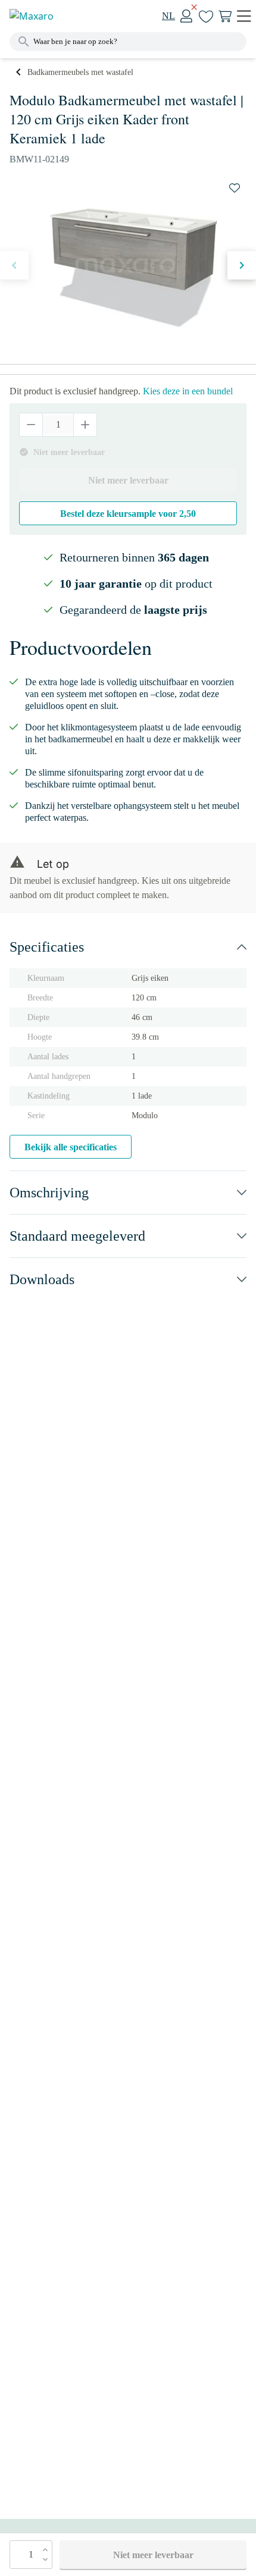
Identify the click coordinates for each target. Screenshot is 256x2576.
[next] (242, 265)
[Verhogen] (85, 425)
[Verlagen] (31, 425)
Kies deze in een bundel (188, 391)
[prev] (14, 265)
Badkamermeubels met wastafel (80, 72)
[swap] (235, 188)
